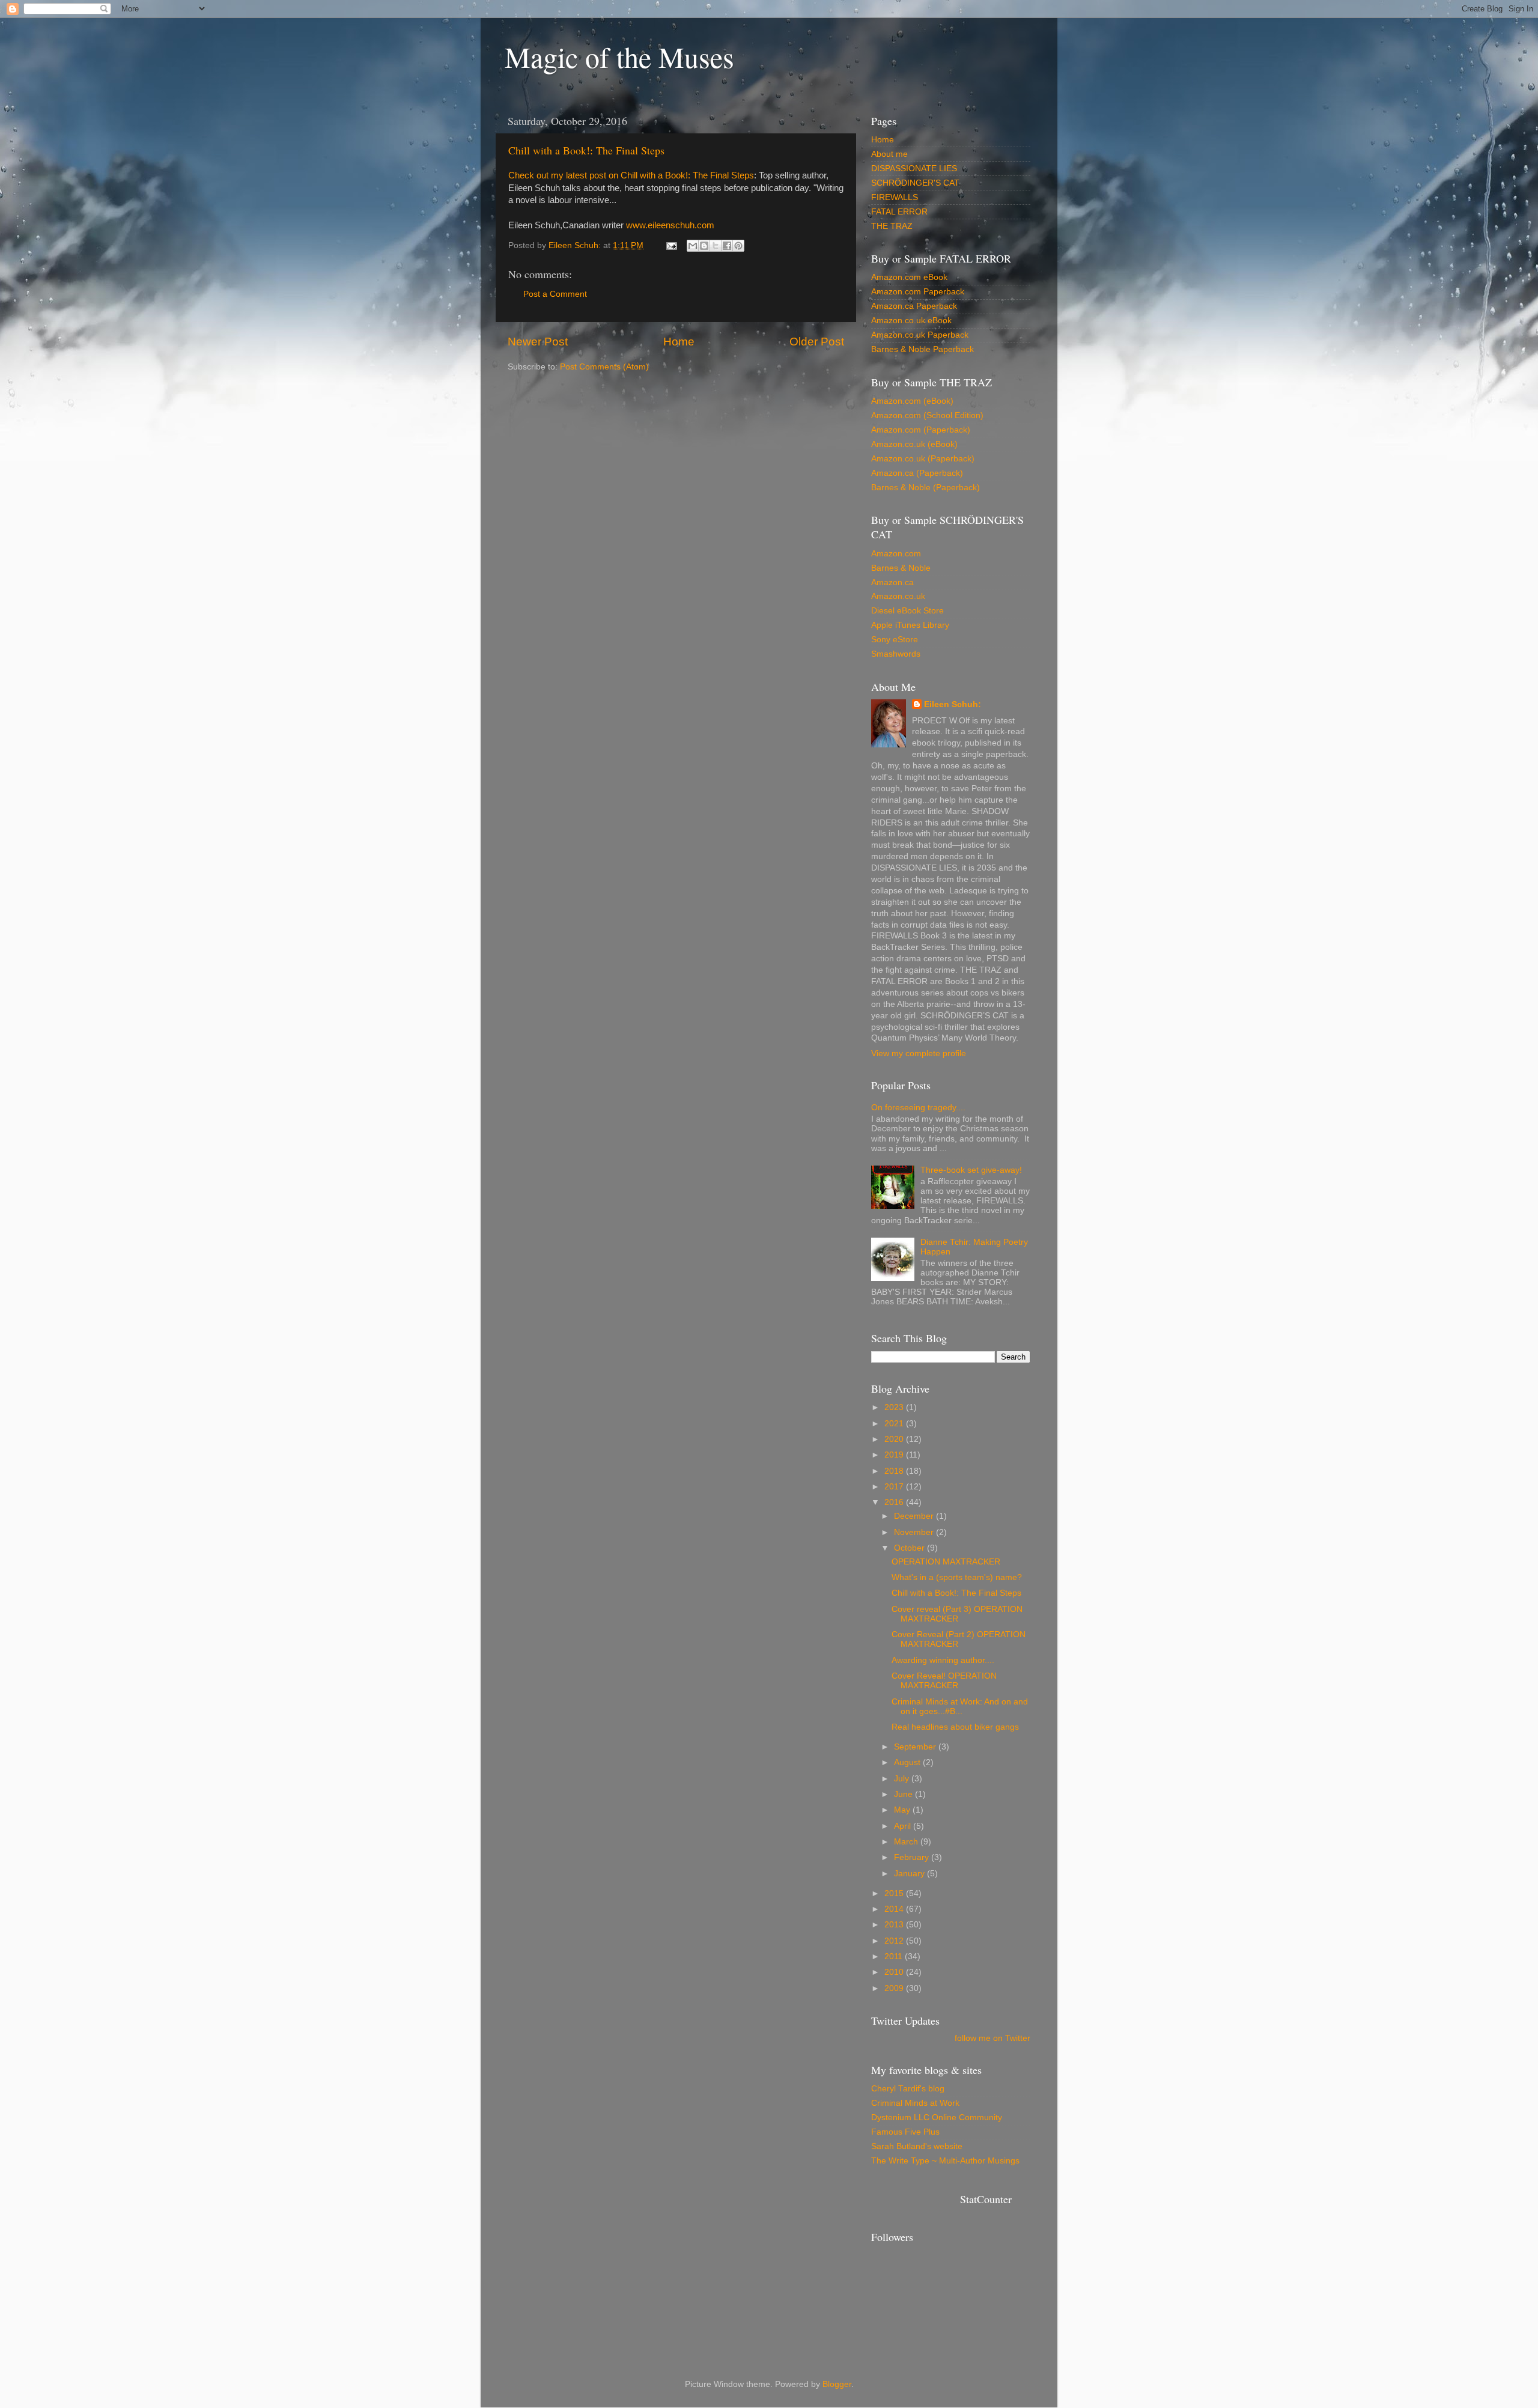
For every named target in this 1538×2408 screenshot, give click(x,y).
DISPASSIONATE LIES (914, 169)
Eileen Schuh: (953, 704)
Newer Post (538, 342)
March (907, 1842)
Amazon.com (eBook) (912, 401)
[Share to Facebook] (727, 246)
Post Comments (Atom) (604, 367)
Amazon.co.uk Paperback (920, 335)
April (904, 1826)
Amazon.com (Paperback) (921, 430)
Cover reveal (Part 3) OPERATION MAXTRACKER (957, 1614)
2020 (895, 1439)
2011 (895, 1956)
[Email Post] (671, 245)
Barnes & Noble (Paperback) (926, 488)
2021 (895, 1424)
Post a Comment (555, 294)
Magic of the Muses (619, 56)
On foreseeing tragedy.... (918, 1108)
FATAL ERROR (899, 212)
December (915, 1516)
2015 (895, 1893)
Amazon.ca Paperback (914, 306)
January (910, 1874)
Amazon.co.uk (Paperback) (923, 459)
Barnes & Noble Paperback (922, 349)
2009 (895, 1988)
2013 (895, 1925)
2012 (895, 1941)
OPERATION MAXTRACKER (946, 1562)
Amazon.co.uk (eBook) (914, 444)
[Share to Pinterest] (738, 246)
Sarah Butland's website (917, 2146)
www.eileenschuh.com (669, 225)
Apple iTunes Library (910, 625)
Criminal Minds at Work (915, 2103)
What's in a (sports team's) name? (957, 1577)
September (916, 1747)
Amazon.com (896, 554)
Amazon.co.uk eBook (911, 321)
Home (679, 342)
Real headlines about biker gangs (955, 1727)
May (903, 1810)
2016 (895, 1502)
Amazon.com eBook (909, 277)
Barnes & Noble (901, 568)
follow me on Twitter (992, 2038)
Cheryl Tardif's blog (908, 2089)
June (904, 1794)
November (915, 1532)
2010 (895, 1972)
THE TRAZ (892, 226)
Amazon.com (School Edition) (927, 415)
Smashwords (896, 654)
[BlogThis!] (704, 246)
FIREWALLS (895, 197)
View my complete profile (919, 1053)
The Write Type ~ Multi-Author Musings (945, 2161)
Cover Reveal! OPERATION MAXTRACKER (944, 1681)
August (908, 1762)
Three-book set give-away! (971, 1170)
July (903, 1779)
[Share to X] (716, 246)
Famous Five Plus (905, 2132)
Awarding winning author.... (943, 1660)
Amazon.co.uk (898, 596)
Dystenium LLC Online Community (937, 2118)
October (910, 1548)
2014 (895, 1909)
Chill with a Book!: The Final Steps (586, 150)
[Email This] (693, 246)
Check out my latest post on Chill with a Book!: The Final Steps (631, 175)
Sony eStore (895, 640)
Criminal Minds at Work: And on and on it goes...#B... (960, 1707)
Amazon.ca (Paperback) (917, 473)
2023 (895, 1407)
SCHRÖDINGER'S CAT (915, 183)
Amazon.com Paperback (918, 292)
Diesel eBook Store (907, 611)
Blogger (837, 2384)
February (913, 1857)
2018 (895, 1471)
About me (889, 154)
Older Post (817, 342)
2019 (895, 1455)
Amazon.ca (892, 582)
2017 (895, 1487)
